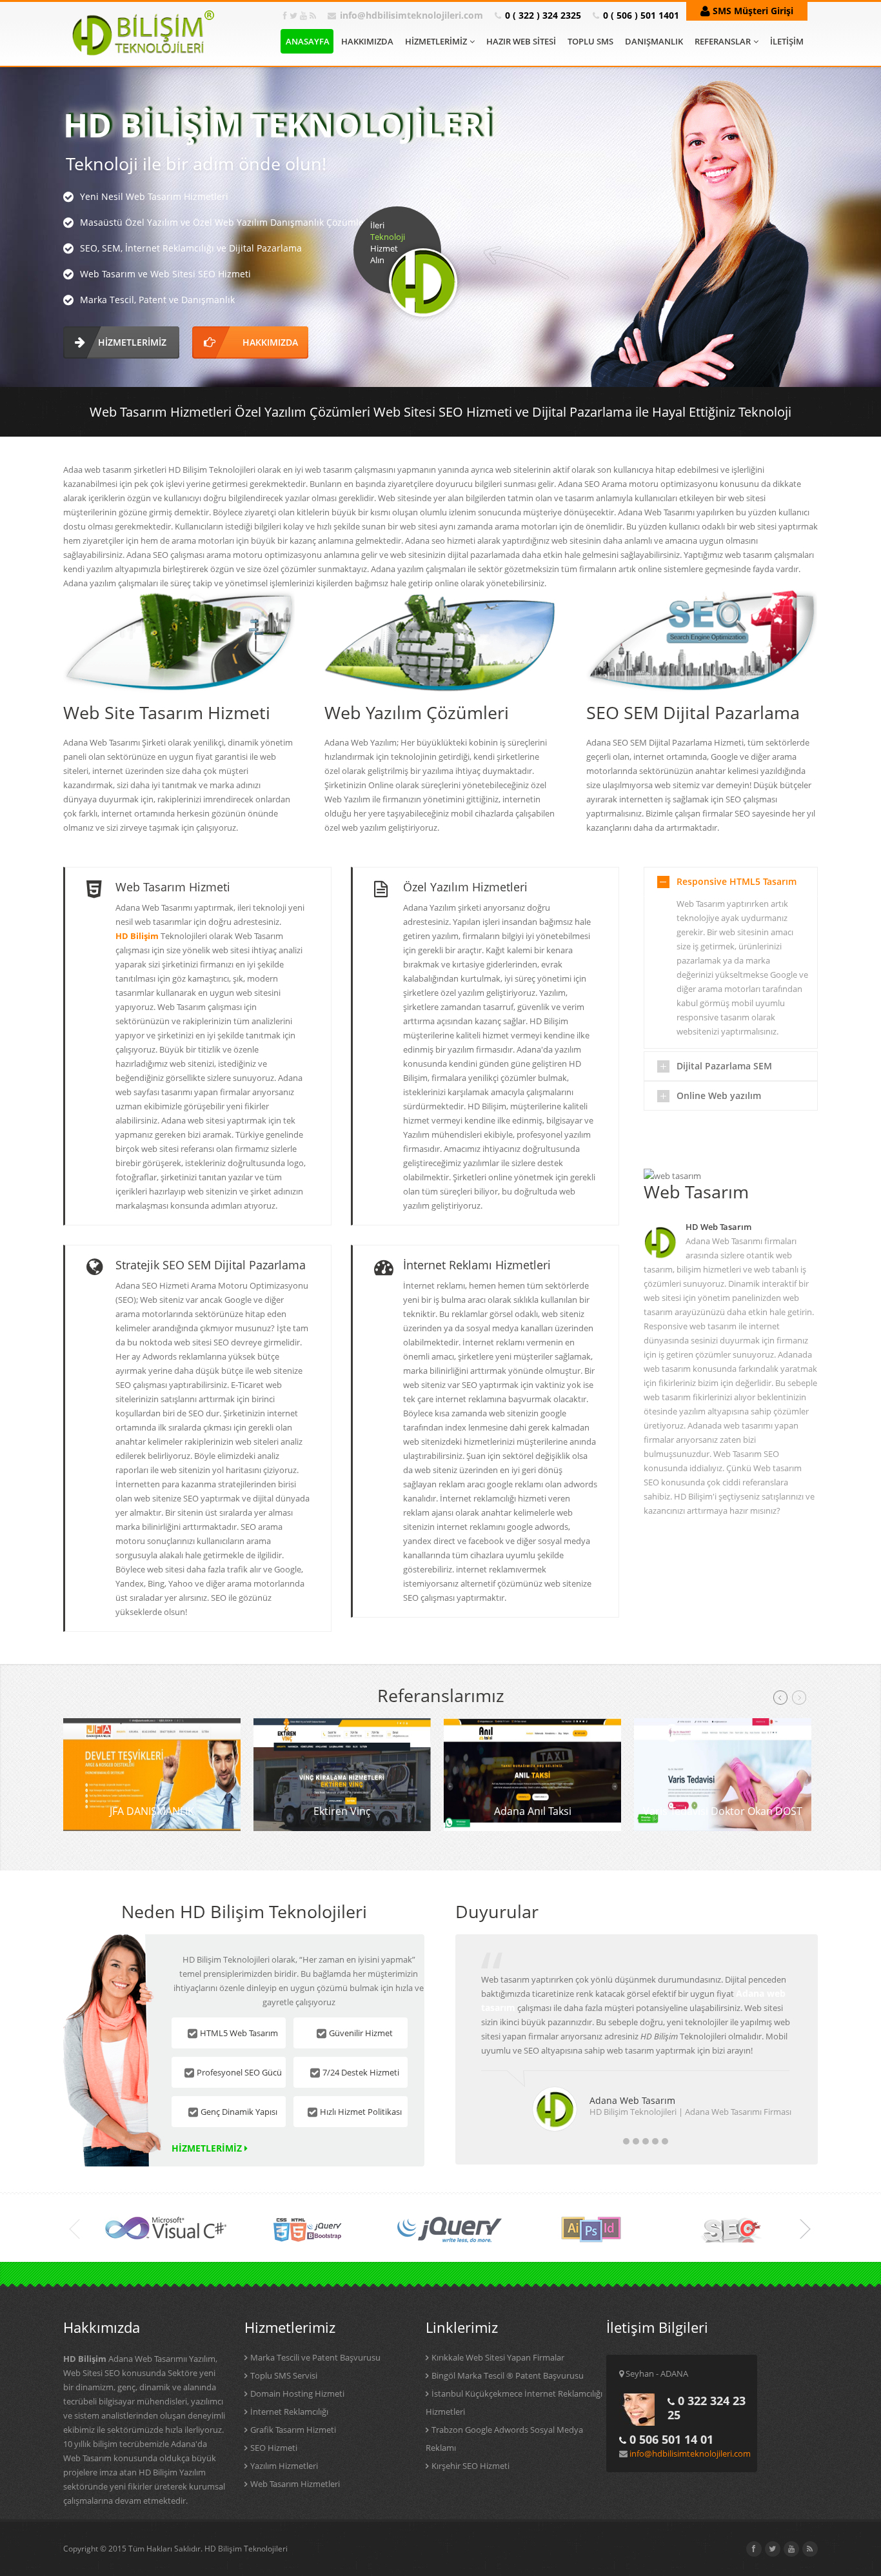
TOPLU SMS (590, 41)
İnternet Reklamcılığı (289, 2412)
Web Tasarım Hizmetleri (295, 2484)
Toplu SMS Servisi (284, 2375)
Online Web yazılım (719, 1095)
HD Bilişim (137, 936)
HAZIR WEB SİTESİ (521, 41)
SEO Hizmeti (274, 2448)
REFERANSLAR (723, 41)
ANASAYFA (308, 41)
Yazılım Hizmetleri (284, 2466)
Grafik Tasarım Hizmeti (293, 2430)
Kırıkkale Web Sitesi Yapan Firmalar (498, 2357)
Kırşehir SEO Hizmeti (470, 2466)
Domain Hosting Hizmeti (297, 2393)
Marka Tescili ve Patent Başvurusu (315, 2357)
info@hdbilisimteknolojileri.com (411, 15)
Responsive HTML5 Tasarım (737, 881)
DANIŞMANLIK (654, 41)
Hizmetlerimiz (208, 2148)
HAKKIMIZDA (367, 41)
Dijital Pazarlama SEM (724, 1066)
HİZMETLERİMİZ (436, 41)
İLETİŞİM (787, 41)
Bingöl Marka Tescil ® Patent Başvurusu (508, 2375)
